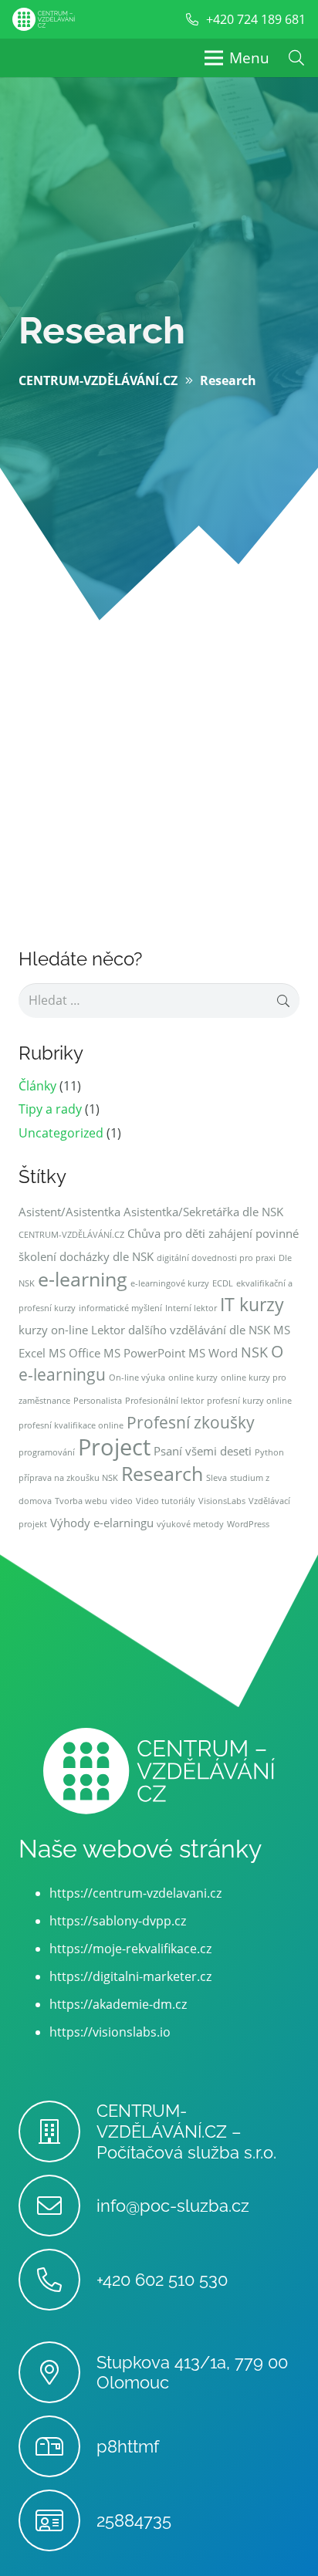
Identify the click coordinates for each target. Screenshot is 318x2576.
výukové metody (190, 1524)
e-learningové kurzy (170, 1283)
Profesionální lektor (164, 1401)
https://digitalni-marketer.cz (130, 1976)
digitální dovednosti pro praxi (216, 1258)
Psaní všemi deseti (203, 1451)
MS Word (213, 1353)
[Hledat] (296, 58)
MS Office (74, 1353)
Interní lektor (191, 1308)
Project (114, 1447)
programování (47, 1452)
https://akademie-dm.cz (118, 2004)
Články (37, 1086)
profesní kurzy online (249, 1401)
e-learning (83, 1279)
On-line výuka (137, 1378)
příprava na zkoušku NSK (68, 1478)
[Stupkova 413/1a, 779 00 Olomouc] (58, 2372)
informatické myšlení (120, 1308)
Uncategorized (61, 1133)
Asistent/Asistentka (69, 1212)
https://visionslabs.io (110, 2032)
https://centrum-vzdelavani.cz (135, 1893)
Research (162, 1474)
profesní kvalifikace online (71, 1425)
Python (269, 1452)
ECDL (223, 1283)
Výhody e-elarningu (102, 1523)
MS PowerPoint (144, 1353)
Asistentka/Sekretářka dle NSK (203, 1212)
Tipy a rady (50, 1109)
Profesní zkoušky (191, 1422)
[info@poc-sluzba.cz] (58, 2206)
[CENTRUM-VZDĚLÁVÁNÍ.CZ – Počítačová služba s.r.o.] (58, 2131)
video (122, 1501)
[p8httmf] (58, 2446)
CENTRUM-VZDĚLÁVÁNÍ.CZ (71, 1235)
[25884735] (58, 2520)
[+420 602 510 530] (58, 2280)
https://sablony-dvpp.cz (118, 1921)
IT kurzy (252, 1305)
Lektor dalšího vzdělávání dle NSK (181, 1330)
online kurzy (193, 1378)
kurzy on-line (53, 1330)
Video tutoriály (166, 1501)
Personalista (98, 1401)
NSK (254, 1352)
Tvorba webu (81, 1501)
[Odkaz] (44, 19)
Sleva (217, 1478)
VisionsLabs (222, 1501)
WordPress (248, 1524)
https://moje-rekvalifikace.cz (130, 1949)
